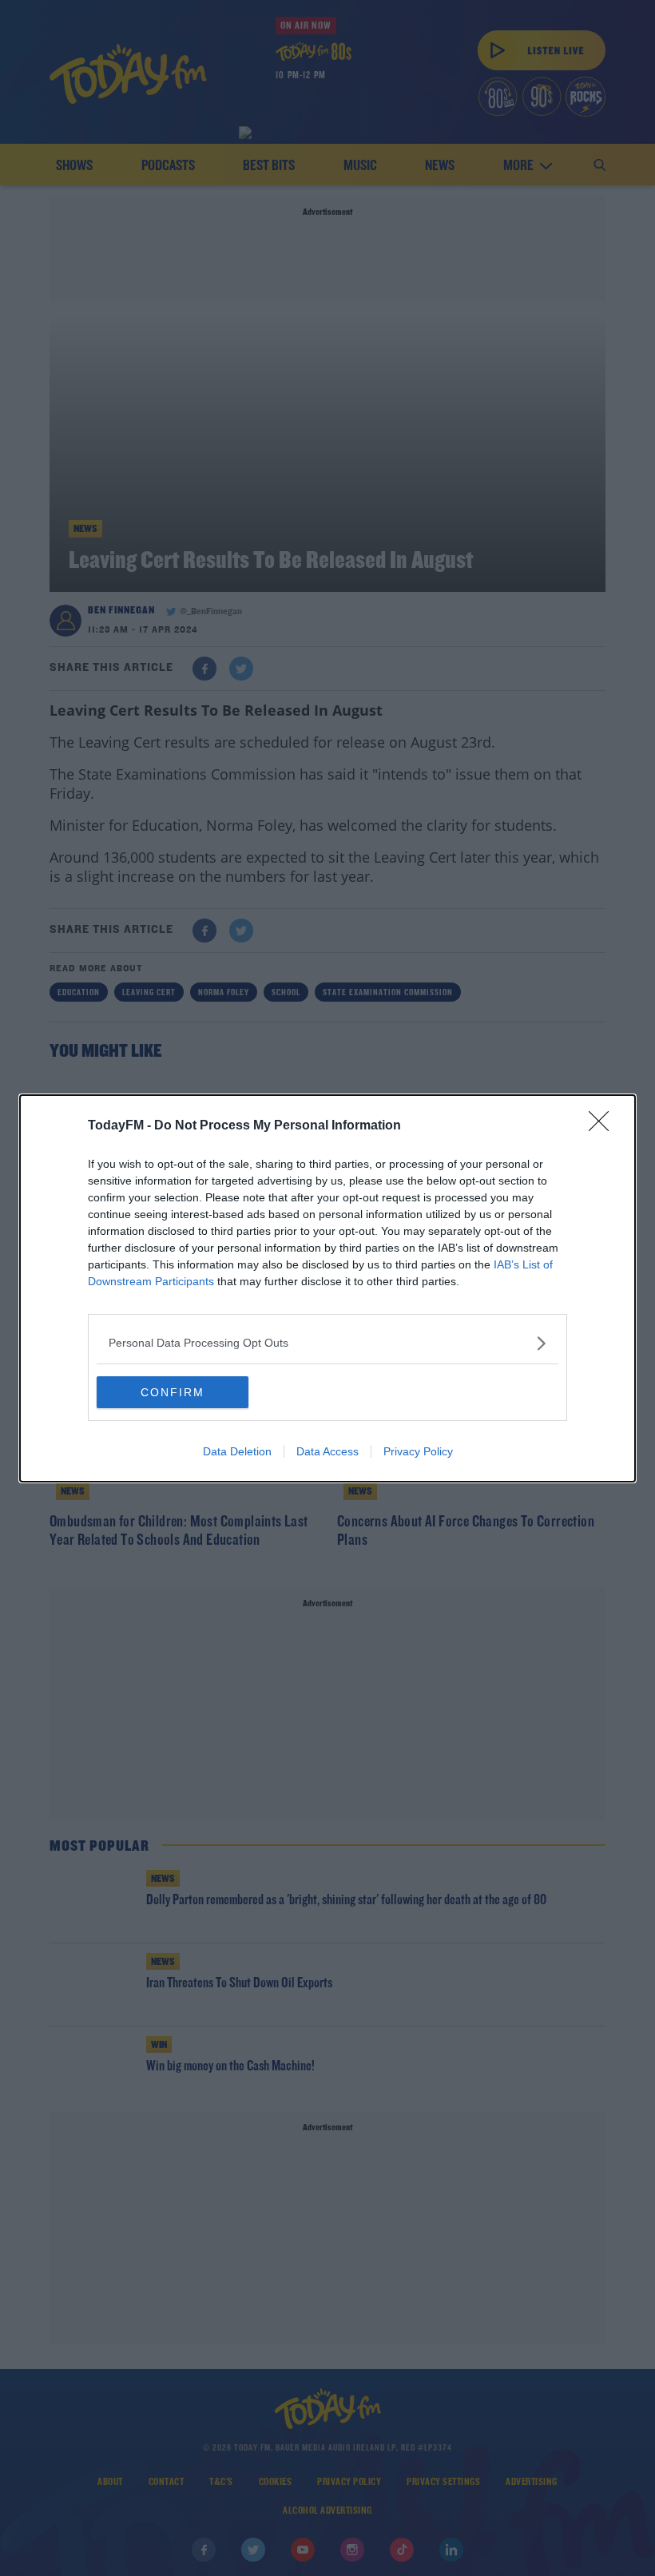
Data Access (327, 1451)
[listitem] (327, 1343)
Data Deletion (237, 1451)
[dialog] (327, 1288)
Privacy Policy (418, 1451)
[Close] (604, 1126)
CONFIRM (173, 1392)
